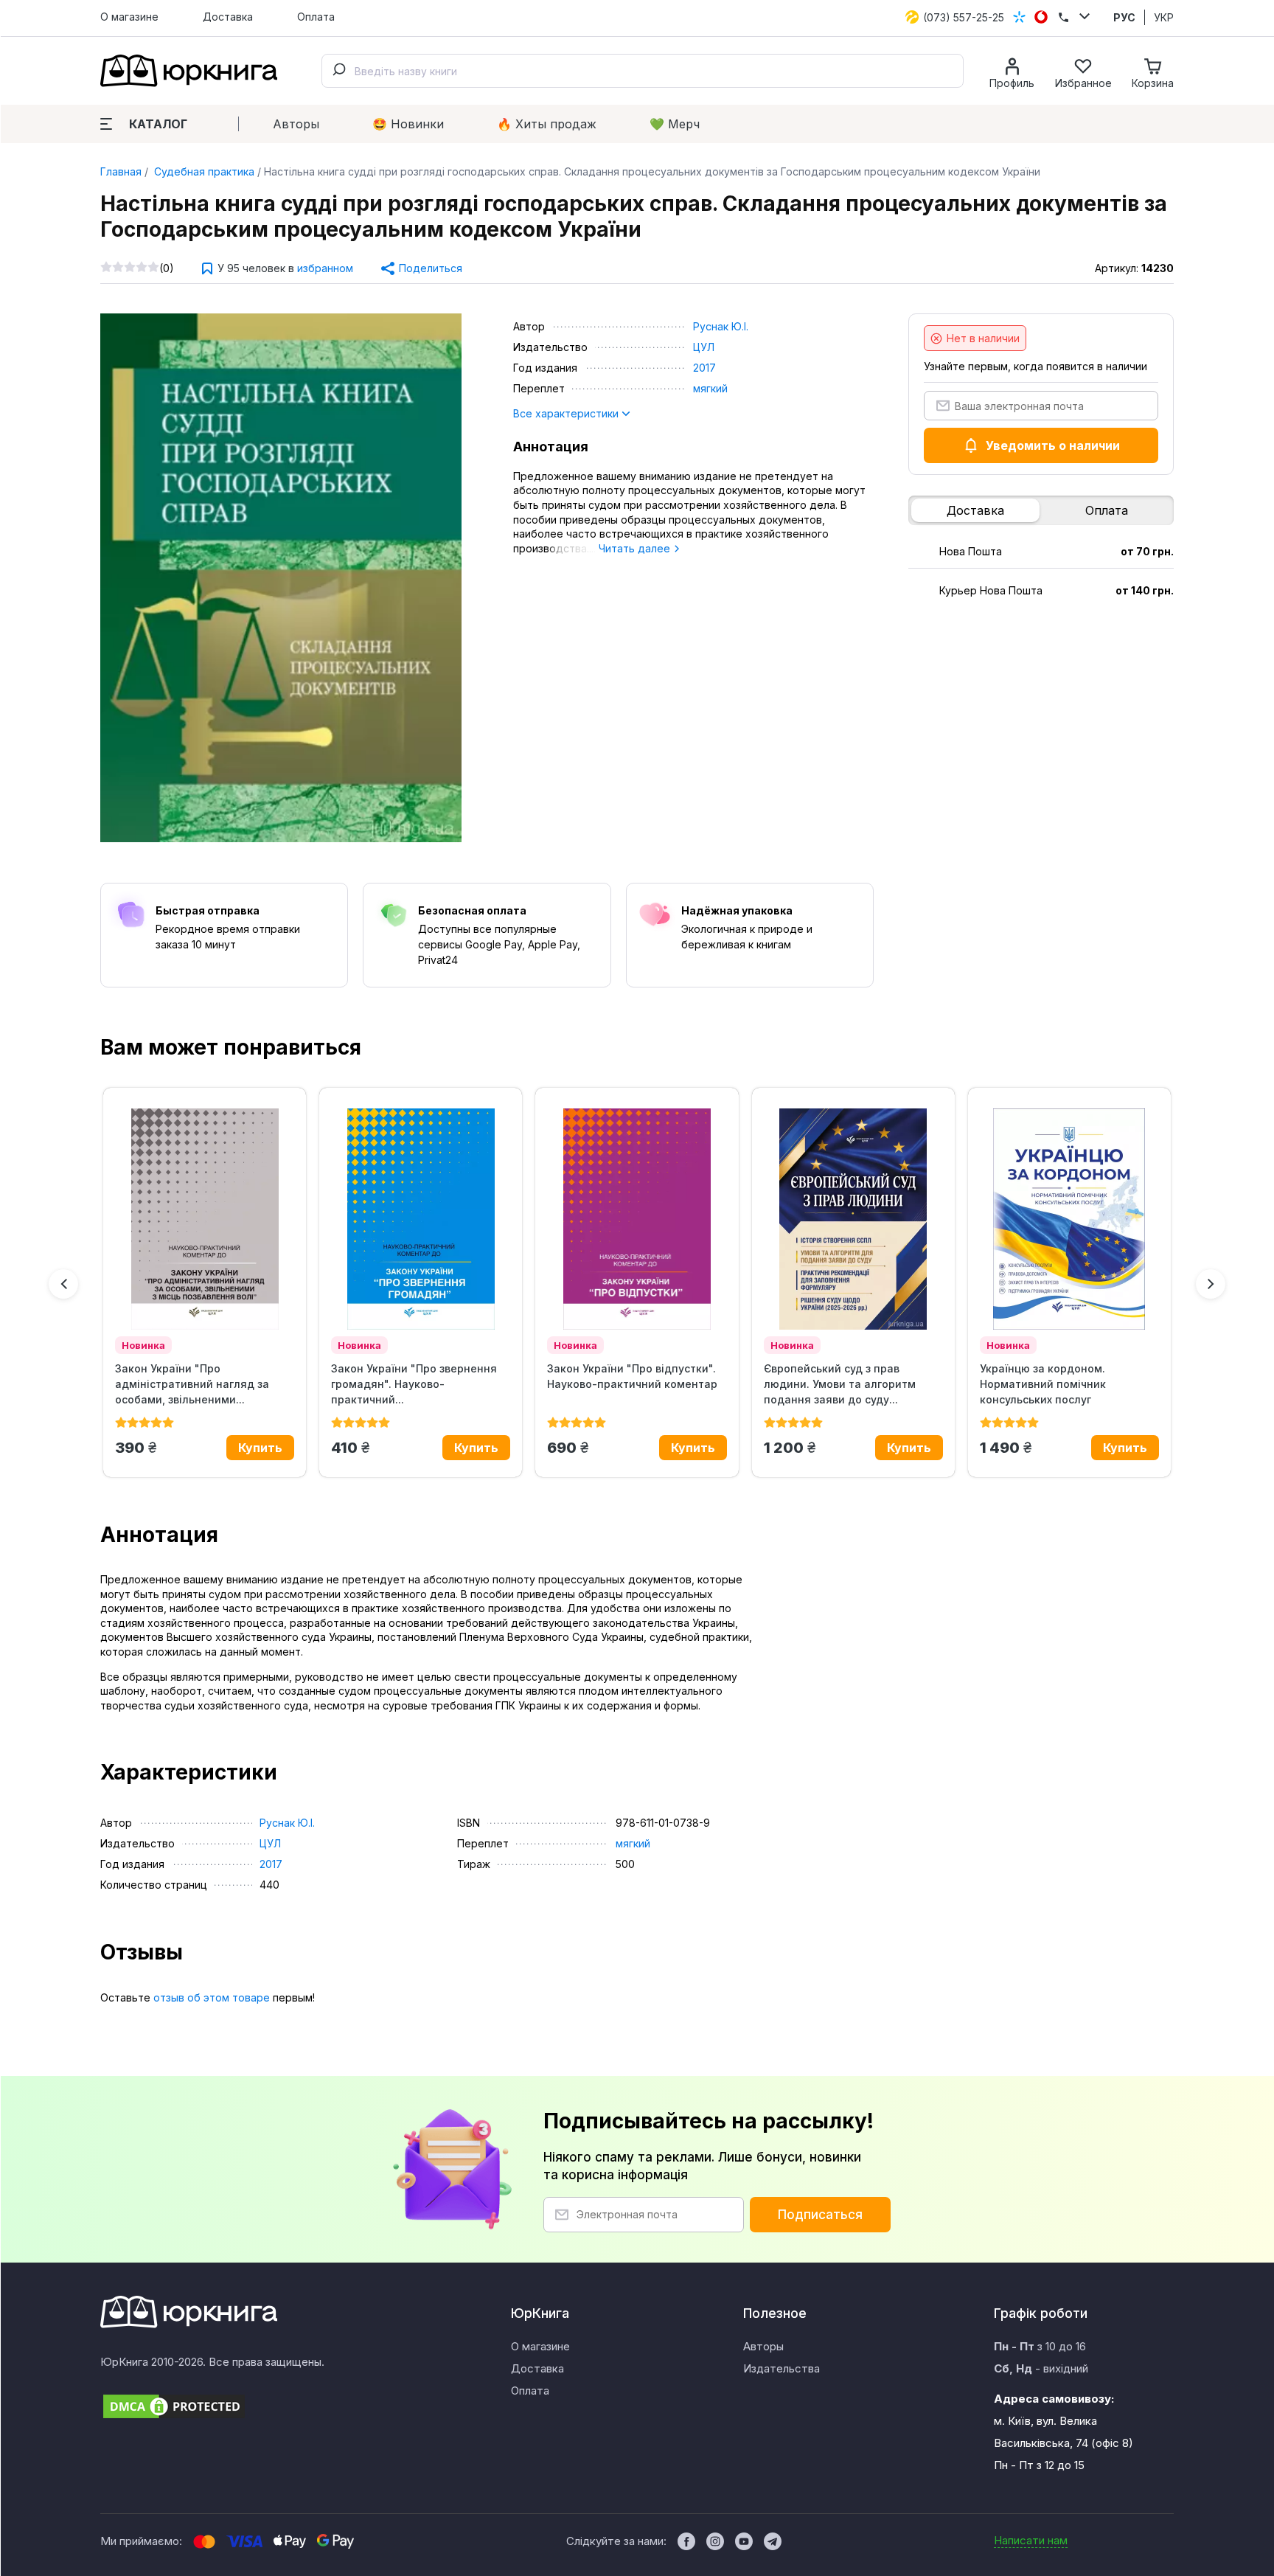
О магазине (129, 17)
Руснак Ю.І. (721, 326)
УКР (1164, 17)
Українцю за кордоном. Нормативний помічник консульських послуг (1043, 1384)
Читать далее (636, 548)
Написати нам (1031, 2540)
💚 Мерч (675, 124)
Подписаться (820, 2215)
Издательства (782, 2368)
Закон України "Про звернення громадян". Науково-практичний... (414, 1384)
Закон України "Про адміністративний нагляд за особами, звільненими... (192, 1384)
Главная (121, 171)
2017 (704, 368)
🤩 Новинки (408, 124)
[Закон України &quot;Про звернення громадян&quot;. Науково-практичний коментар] (421, 1219)
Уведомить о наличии (1053, 445)
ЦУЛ (704, 347)
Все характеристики (567, 413)
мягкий (710, 388)
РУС (1124, 17)
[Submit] (338, 71)
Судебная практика (203, 171)
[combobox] (643, 71)
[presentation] (63, 1284)
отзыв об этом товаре (212, 1997)
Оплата (316, 17)
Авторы (296, 124)
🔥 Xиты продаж (547, 124)
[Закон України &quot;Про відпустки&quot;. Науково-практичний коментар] (637, 1219)
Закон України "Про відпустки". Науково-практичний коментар (632, 1376)
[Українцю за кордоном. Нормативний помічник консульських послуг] (1069, 1219)
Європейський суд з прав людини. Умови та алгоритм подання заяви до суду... (840, 1384)
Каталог (158, 124)
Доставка (228, 17)
